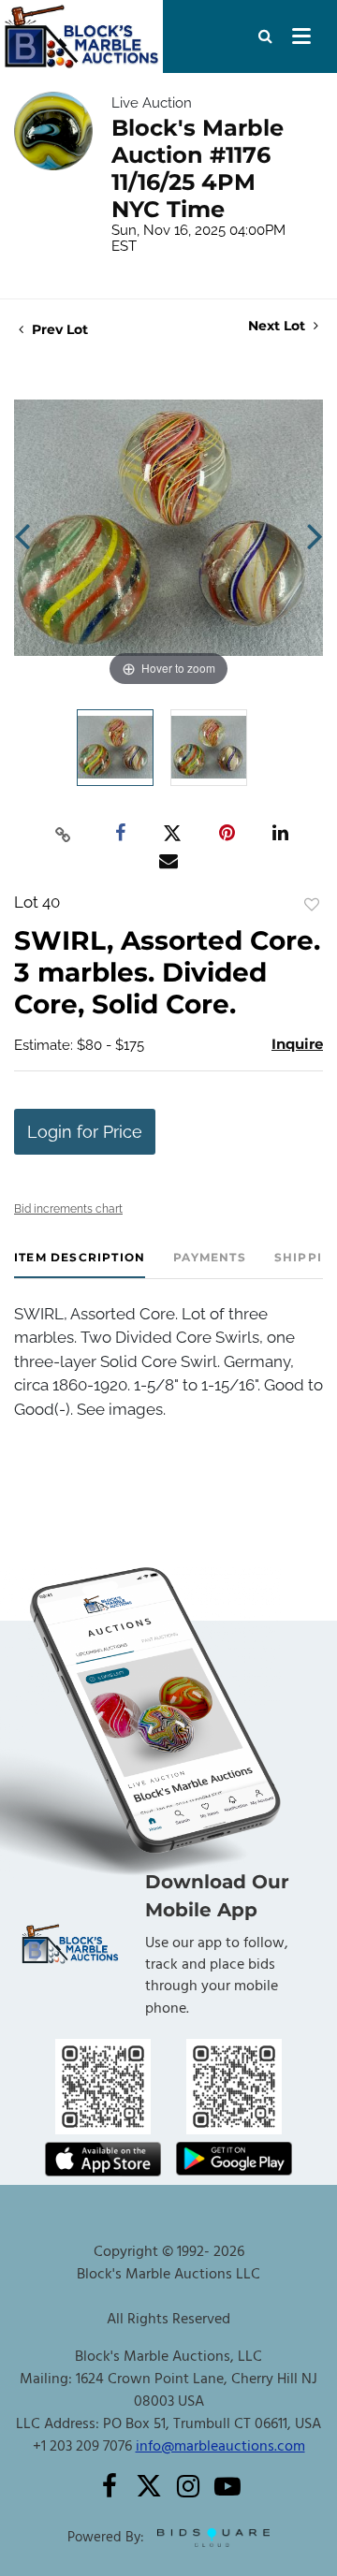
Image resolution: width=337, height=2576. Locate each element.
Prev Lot (58, 329)
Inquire (297, 1044)
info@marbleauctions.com (220, 2447)
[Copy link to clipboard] (64, 834)
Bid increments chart (68, 1209)
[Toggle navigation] (301, 36)
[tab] (80, 1265)
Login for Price (85, 1132)
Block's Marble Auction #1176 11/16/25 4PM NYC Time (198, 168)
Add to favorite (312, 905)
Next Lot (278, 326)
